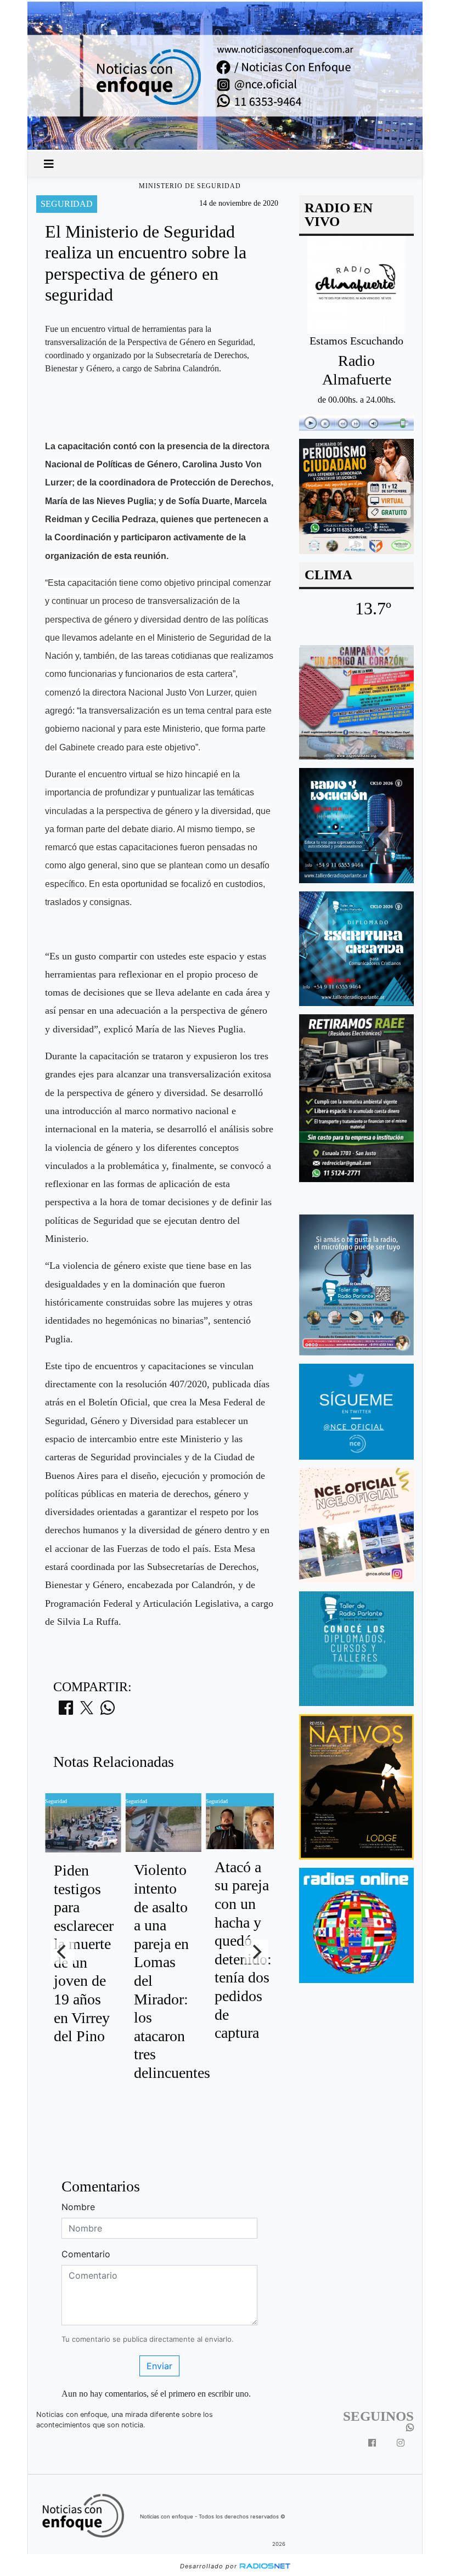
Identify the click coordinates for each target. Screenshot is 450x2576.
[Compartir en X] (87, 1711)
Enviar (159, 2366)
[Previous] (63, 1952)
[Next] (256, 1952)
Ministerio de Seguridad (190, 186)
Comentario (86, 2254)
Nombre (78, 2207)
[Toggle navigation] (49, 164)
